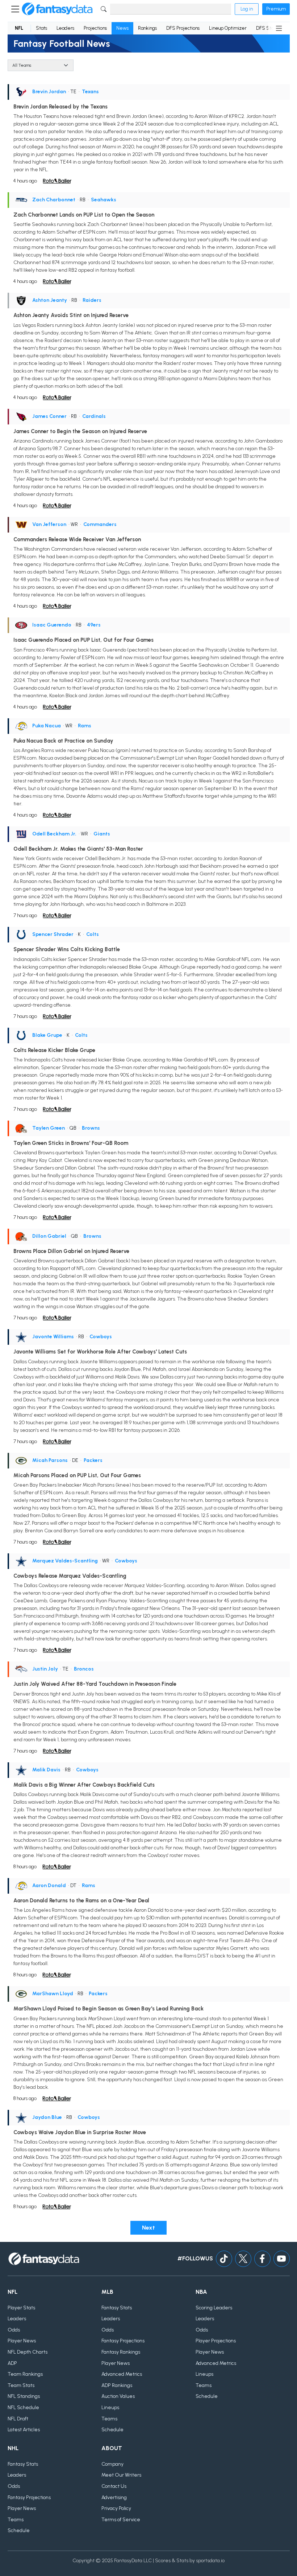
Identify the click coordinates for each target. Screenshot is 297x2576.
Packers (93, 1460)
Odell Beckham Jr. (54, 834)
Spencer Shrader (53, 934)
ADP (12, 2363)
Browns (91, 1128)
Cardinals (94, 416)
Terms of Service (121, 2520)
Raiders (92, 300)
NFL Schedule (23, 2407)
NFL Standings (24, 2396)
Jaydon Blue (47, 2117)
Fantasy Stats (117, 2308)
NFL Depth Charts (28, 2352)
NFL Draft (18, 2419)
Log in (247, 9)
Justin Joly (45, 1669)
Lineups (110, 2407)
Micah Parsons (50, 1460)
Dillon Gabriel (49, 1236)
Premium (276, 9)
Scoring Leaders (214, 2308)
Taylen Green (49, 1128)
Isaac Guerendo (52, 625)
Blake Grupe (47, 1035)
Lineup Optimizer (228, 28)
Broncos (84, 1669)
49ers (94, 625)
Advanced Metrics (122, 2374)
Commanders (100, 524)
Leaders (65, 28)
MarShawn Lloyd (53, 1994)
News (122, 28)
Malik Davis (46, 1770)
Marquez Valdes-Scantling (65, 1561)
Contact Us (114, 2486)
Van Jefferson (49, 524)
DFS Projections (183, 28)
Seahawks (104, 200)
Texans (90, 92)
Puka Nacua (47, 726)
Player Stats (21, 2308)
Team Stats (21, 2385)
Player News (22, 2341)
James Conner (49, 416)
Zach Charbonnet (54, 200)
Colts (93, 934)
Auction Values (118, 2396)
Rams (85, 726)
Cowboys (101, 1337)
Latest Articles (24, 2430)
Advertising (114, 2497)
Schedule (112, 2430)
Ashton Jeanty (50, 300)
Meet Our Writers (121, 2475)
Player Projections (216, 2341)
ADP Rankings (117, 2385)
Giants (102, 834)
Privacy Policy (116, 2508)
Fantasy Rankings (121, 2352)
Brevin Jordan (49, 92)
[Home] (57, 9)
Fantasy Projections (123, 2341)
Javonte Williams (53, 1337)
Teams (109, 2419)
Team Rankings (25, 2374)
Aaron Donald (49, 1885)
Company (112, 2464)
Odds (14, 2330)
